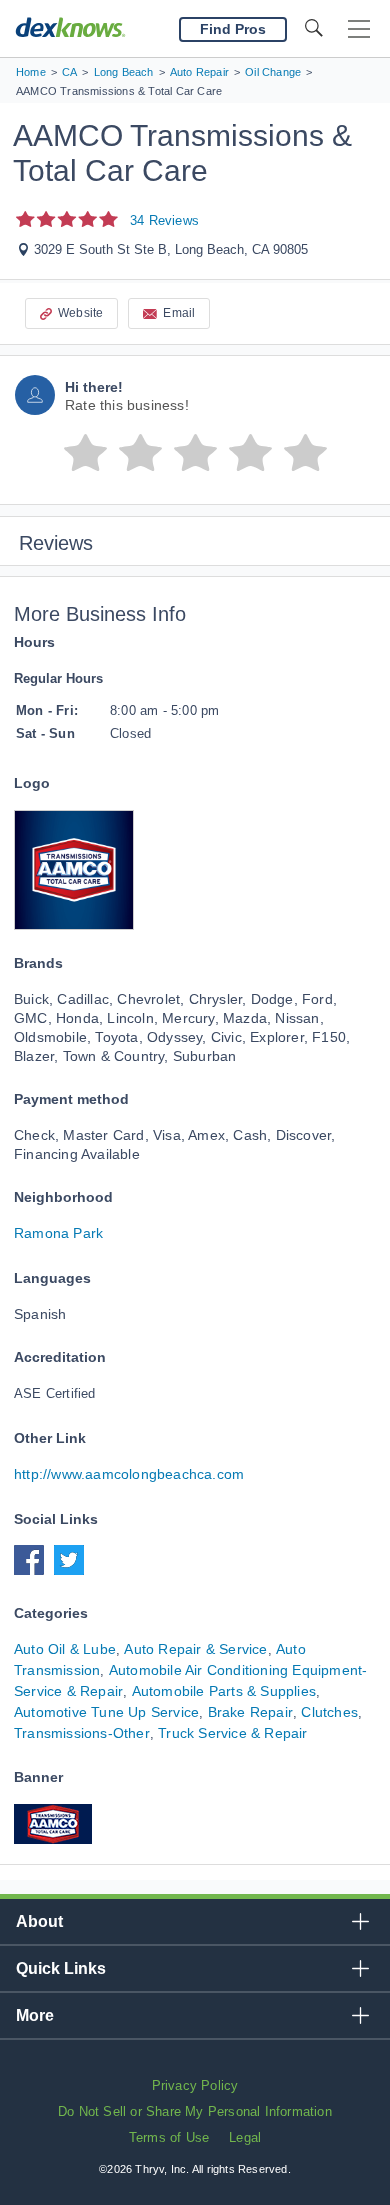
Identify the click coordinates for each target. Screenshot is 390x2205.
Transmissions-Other (82, 1733)
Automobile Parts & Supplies (224, 1691)
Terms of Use (169, 2137)
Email (179, 313)
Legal (245, 2137)
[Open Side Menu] (359, 29)
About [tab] (39, 1921)
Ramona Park (58, 1233)
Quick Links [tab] (61, 1968)
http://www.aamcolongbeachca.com (129, 1474)
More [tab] (35, 2015)
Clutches (329, 1712)
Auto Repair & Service (195, 1649)
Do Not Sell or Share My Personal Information (195, 2111)
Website (80, 313)
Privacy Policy (195, 2085)
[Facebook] (34, 1570)
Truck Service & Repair (232, 1733)
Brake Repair (250, 1712)
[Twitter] (74, 1570)
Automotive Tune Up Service (106, 1712)
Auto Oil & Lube (65, 1649)
